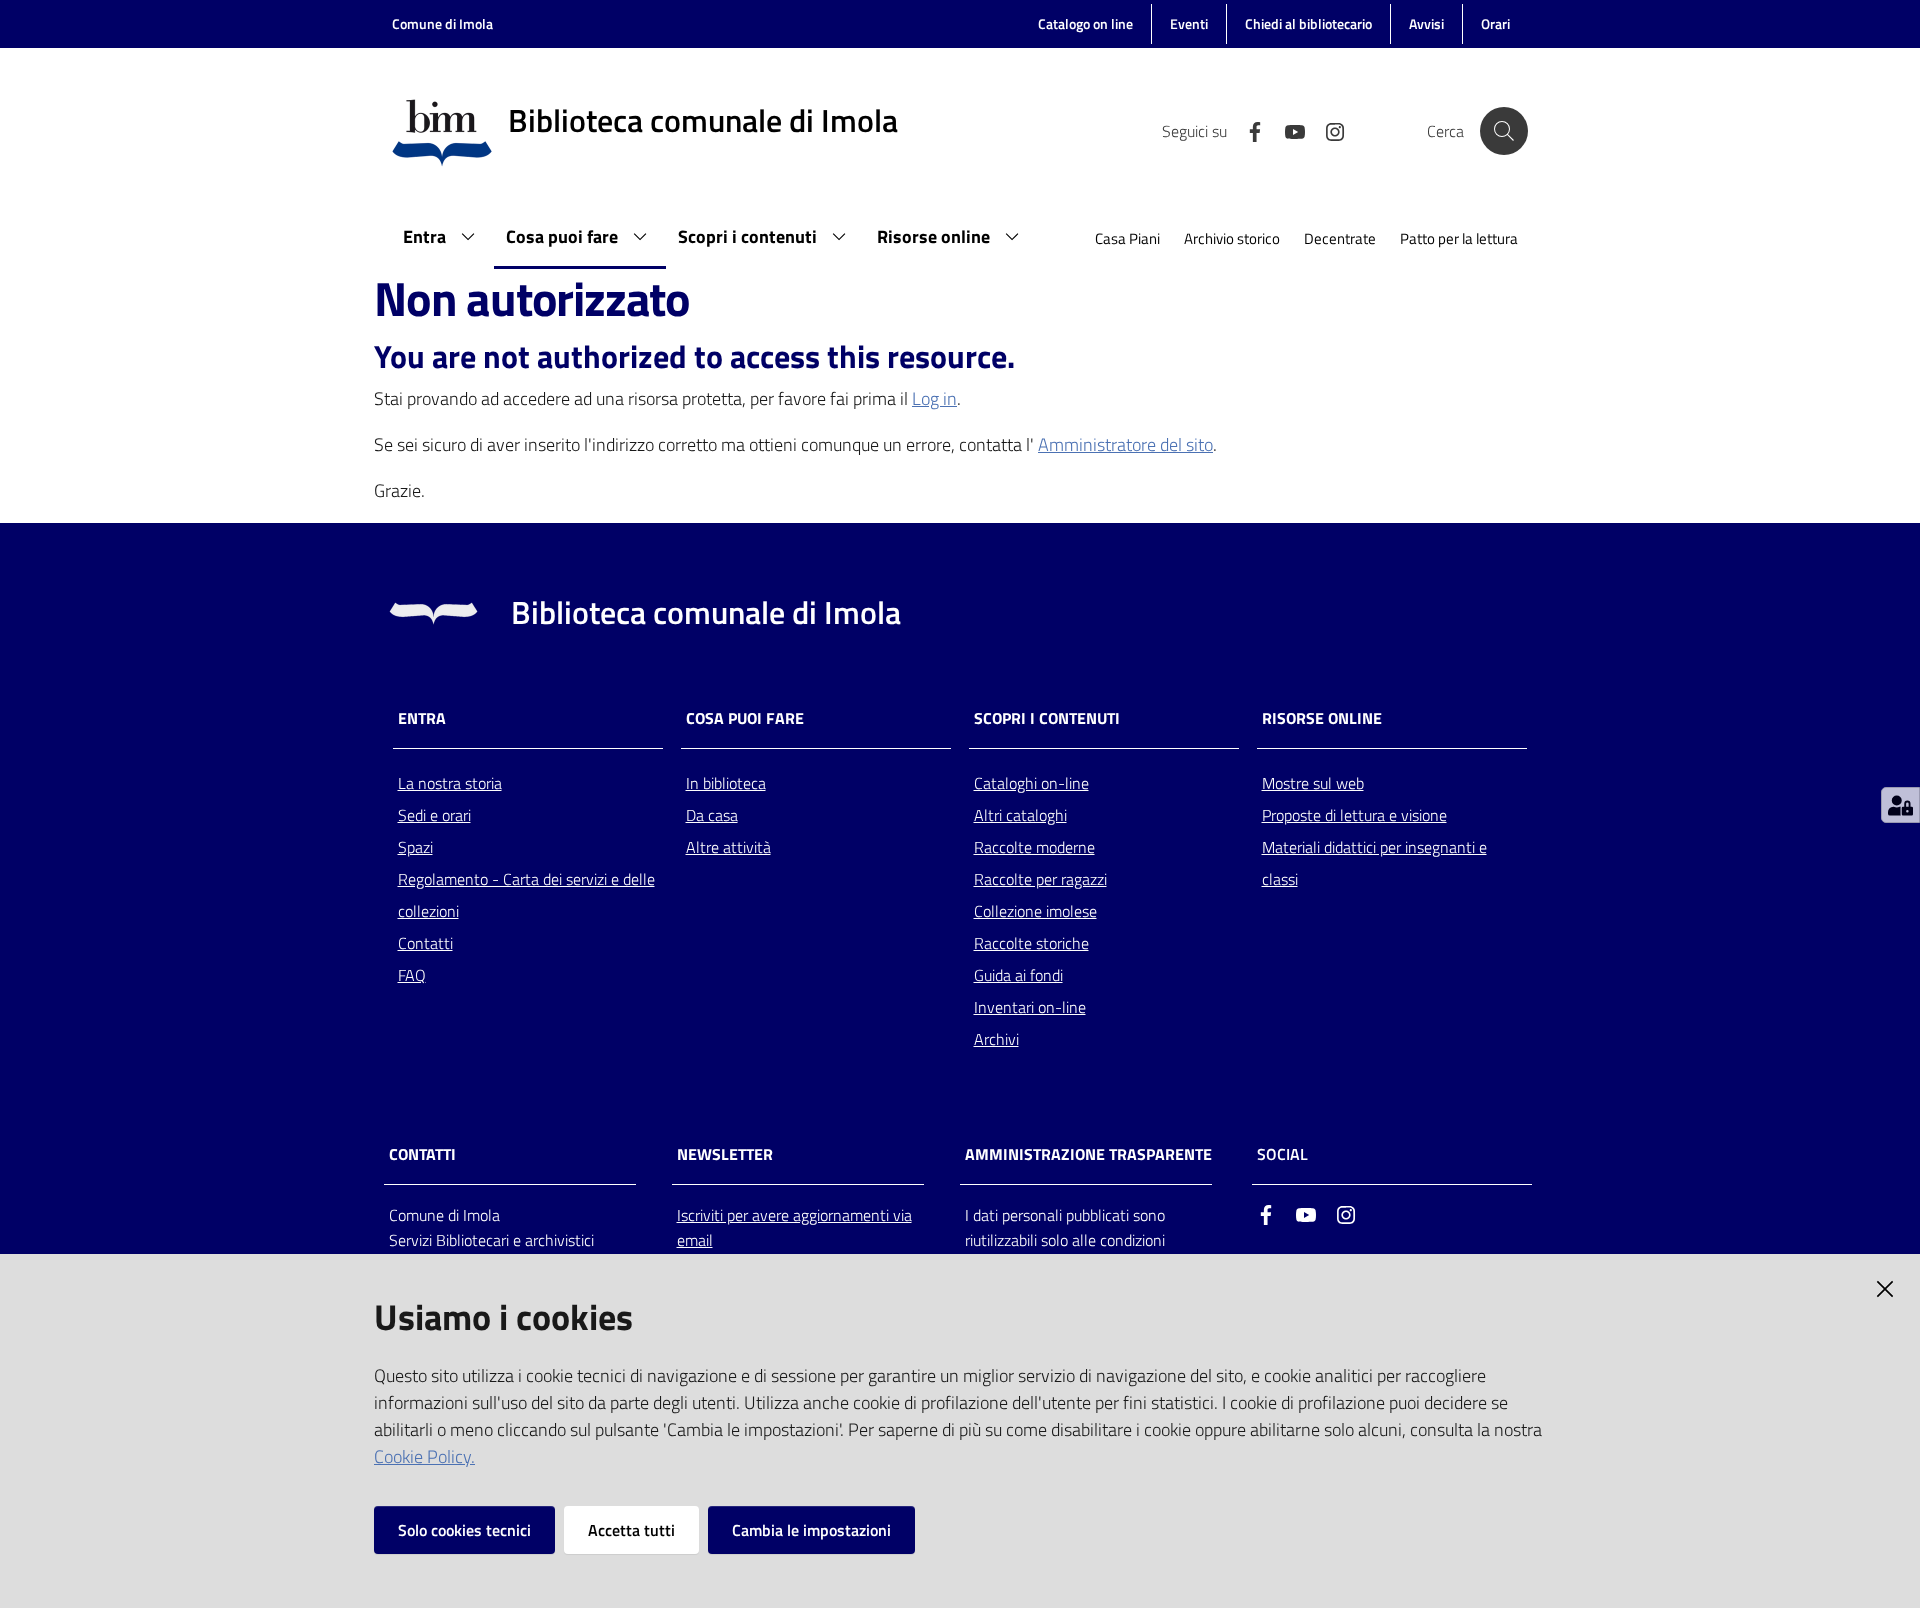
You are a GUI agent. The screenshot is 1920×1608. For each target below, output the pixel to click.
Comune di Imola (442, 23)
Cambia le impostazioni (811, 1530)
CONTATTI (422, 1154)
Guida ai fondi (1018, 975)
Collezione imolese (1035, 911)
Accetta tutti (631, 1530)
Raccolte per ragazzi (1040, 879)
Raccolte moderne (1034, 847)
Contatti (425, 943)
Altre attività (728, 847)
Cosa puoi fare (745, 718)
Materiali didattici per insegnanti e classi (1374, 863)
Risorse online (1322, 718)
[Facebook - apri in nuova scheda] (1247, 130)
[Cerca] (1504, 131)
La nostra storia (450, 783)
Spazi (415, 847)
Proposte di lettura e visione (1354, 815)
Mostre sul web (1313, 783)
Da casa (712, 815)
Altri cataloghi (1020, 815)
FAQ (412, 975)
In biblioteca (726, 783)
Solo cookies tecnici (464, 1530)
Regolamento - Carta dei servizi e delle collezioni (526, 895)
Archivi (996, 1039)
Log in (934, 398)
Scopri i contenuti (1047, 718)
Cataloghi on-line (1031, 783)
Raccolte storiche (1031, 943)
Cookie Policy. (424, 1456)
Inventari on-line (1030, 1007)
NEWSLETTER (725, 1154)
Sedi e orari (434, 815)
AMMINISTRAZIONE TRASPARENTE (1088, 1154)
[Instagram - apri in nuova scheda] (1327, 130)
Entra (422, 718)
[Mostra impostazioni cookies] (1900, 805)
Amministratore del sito (1125, 444)
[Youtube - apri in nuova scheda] (1287, 130)
